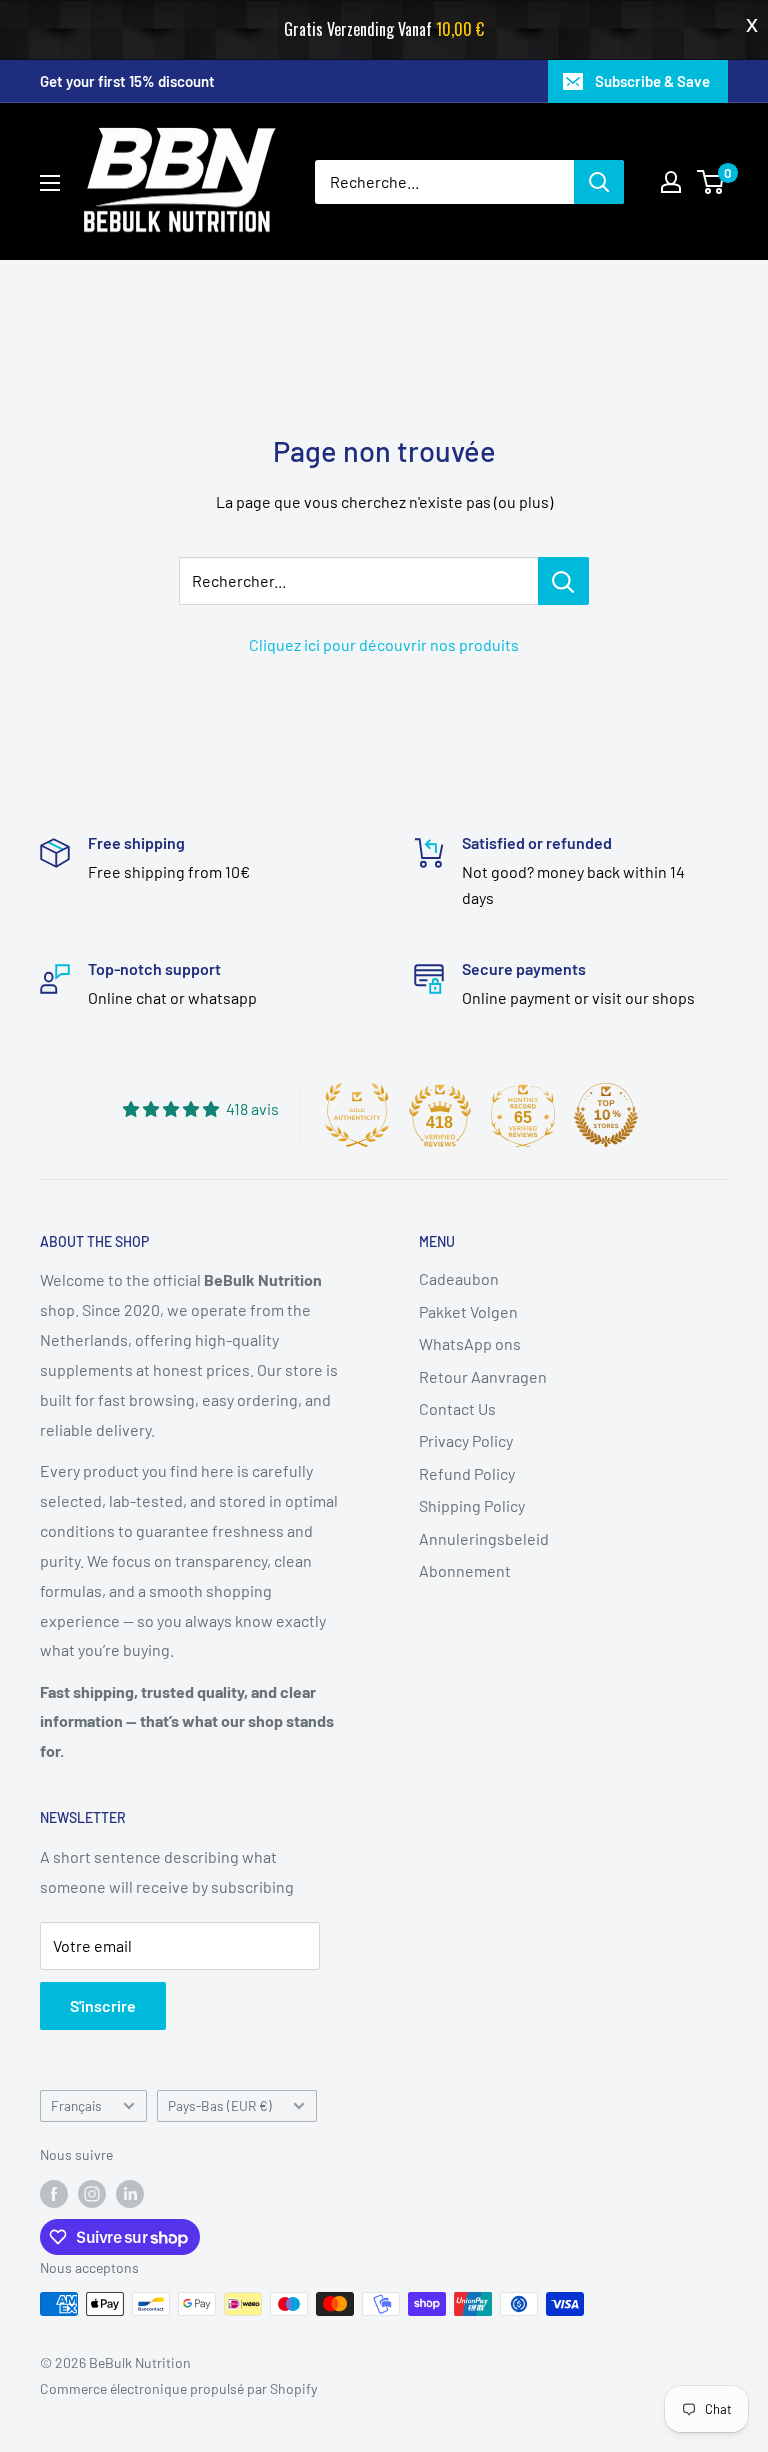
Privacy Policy (466, 1440)
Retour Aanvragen (483, 1376)
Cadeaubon (459, 1278)
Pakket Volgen (468, 1311)
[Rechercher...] (563, 581)
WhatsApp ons (470, 1343)
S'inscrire (103, 2005)
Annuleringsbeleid (484, 1538)
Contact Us (457, 1408)
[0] (711, 182)
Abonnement (465, 1570)
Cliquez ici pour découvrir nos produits (384, 644)
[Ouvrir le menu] (50, 183)
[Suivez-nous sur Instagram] (92, 2193)
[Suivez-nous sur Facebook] (54, 2193)
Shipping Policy (472, 1505)
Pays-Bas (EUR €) (220, 2105)
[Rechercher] (599, 182)
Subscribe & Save (652, 81)
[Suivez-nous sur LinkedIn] (130, 2193)
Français (76, 2105)
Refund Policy (467, 1473)
